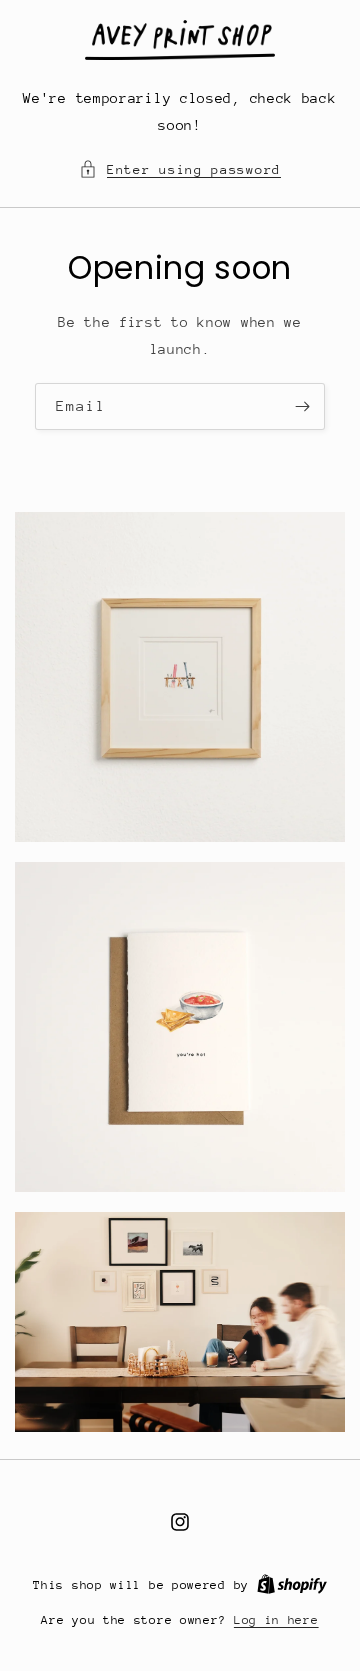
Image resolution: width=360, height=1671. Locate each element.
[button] (180, 169)
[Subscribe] (302, 405)
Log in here (276, 1620)
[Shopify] (292, 1585)
